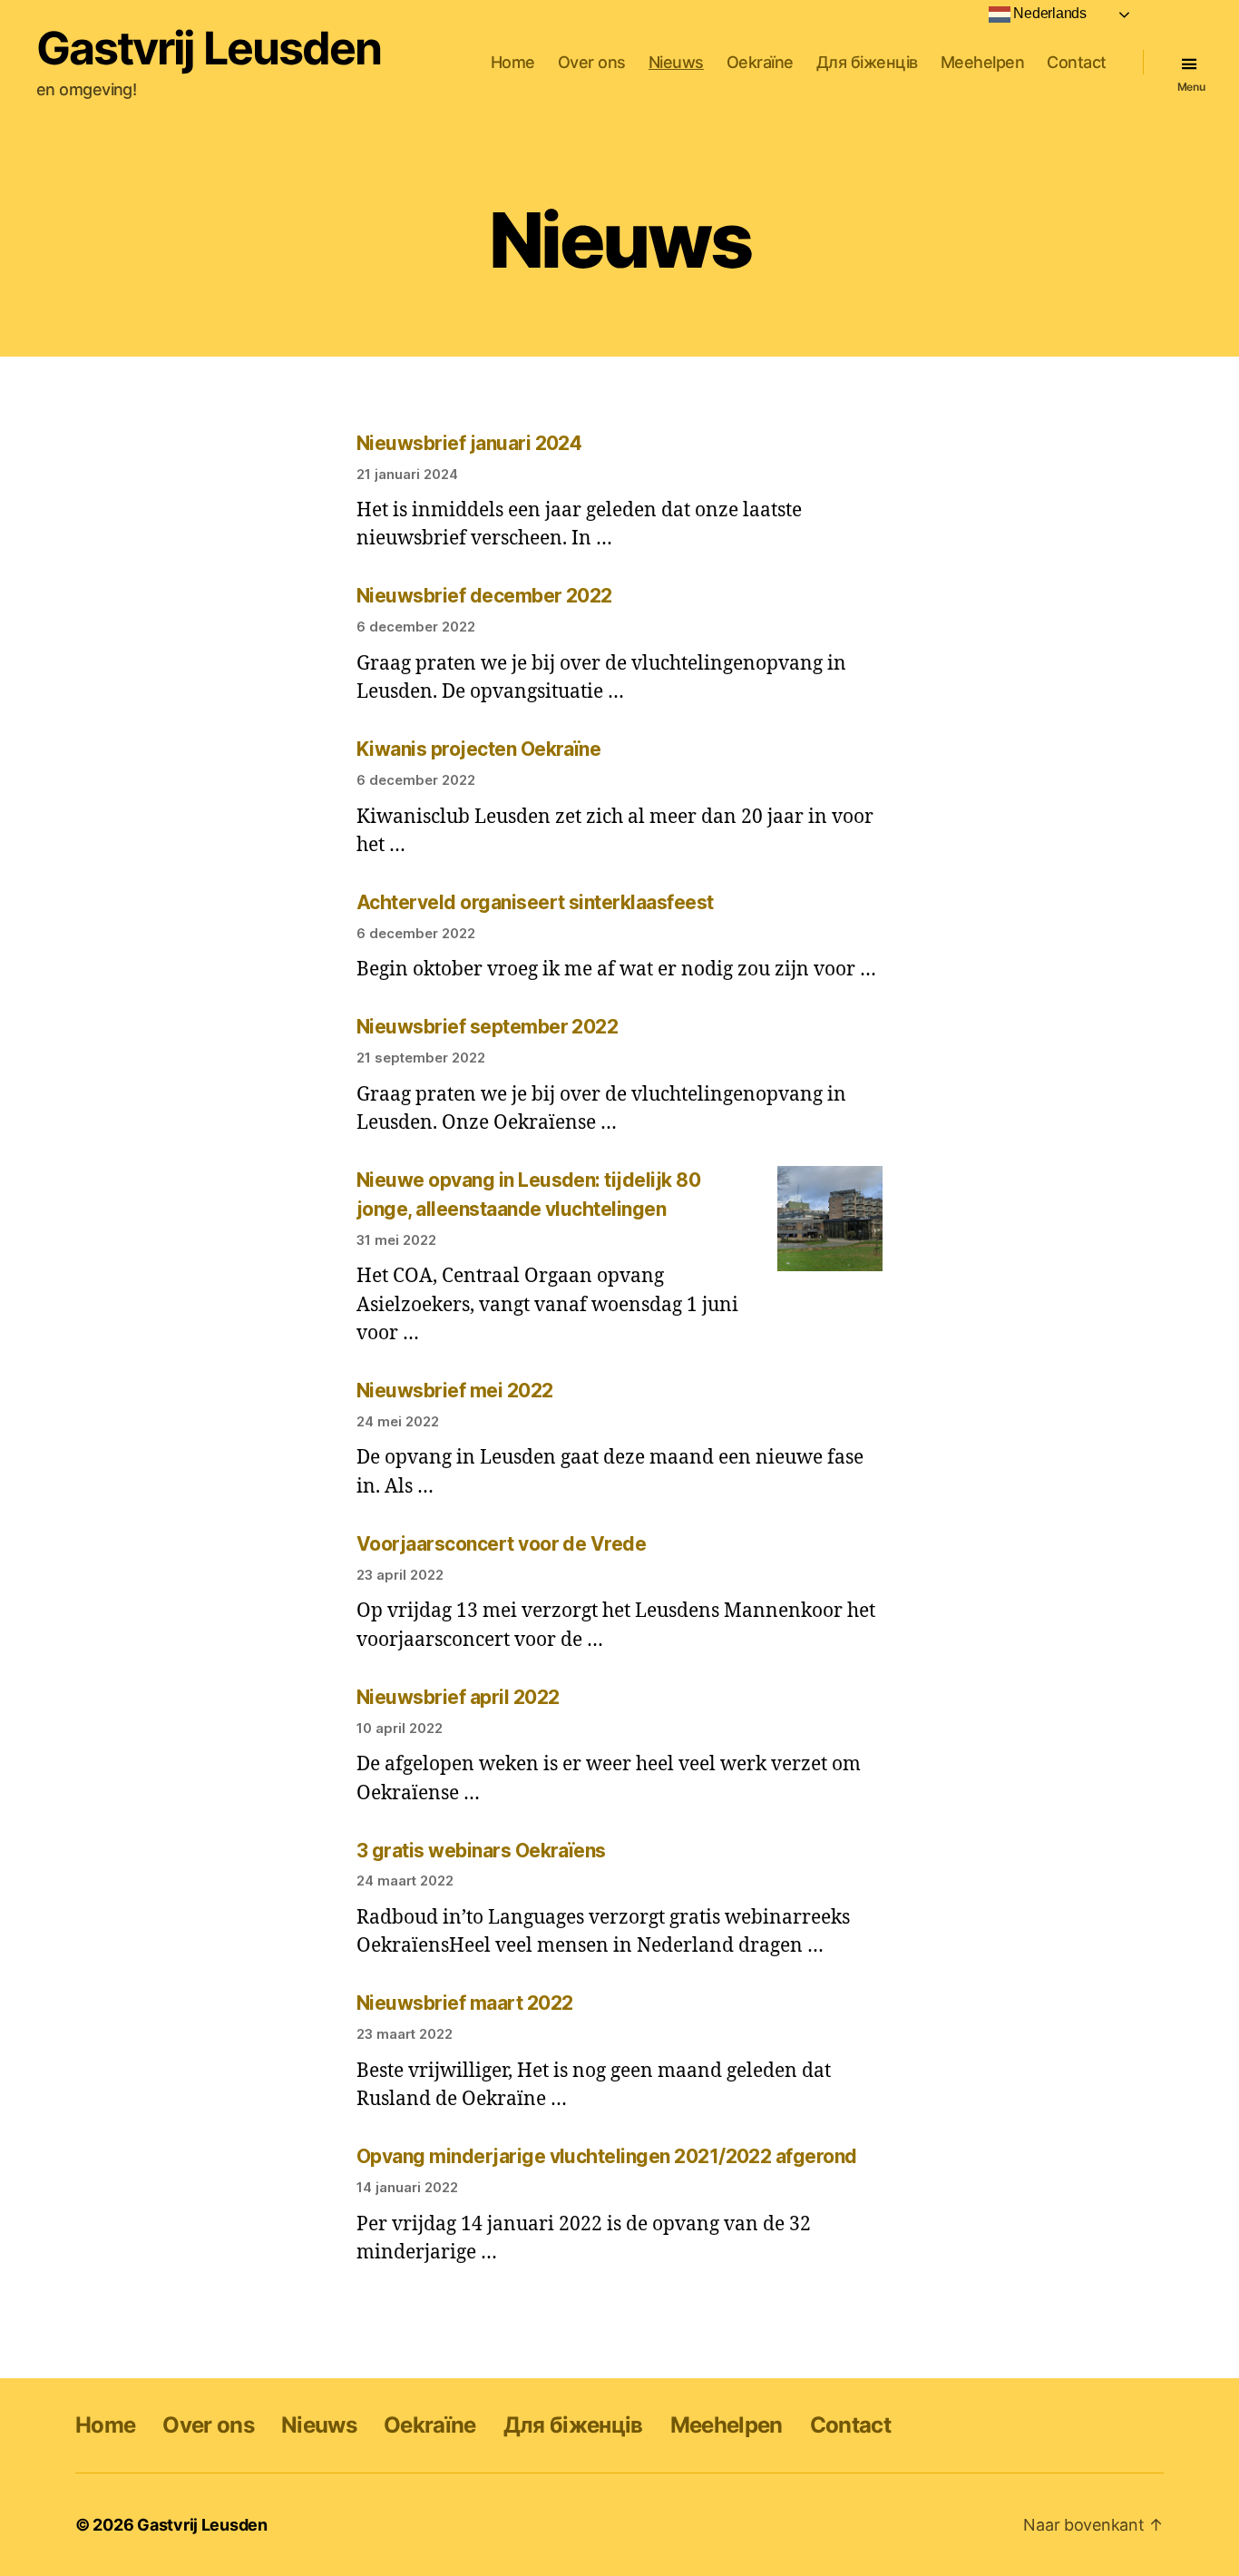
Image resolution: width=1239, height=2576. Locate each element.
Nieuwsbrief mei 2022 (455, 1391)
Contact (1077, 62)
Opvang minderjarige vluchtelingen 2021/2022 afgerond (607, 2156)
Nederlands (1049, 13)
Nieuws (676, 62)
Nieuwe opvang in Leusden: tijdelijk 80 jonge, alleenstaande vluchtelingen (528, 1195)
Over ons (592, 62)
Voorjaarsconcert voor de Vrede (501, 1544)
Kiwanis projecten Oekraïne (478, 749)
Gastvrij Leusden (209, 48)
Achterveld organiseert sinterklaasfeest (535, 902)
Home (513, 62)
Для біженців (867, 62)
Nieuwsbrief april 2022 (458, 1697)
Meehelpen (983, 62)
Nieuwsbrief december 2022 (484, 596)
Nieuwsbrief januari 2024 (469, 443)
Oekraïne (760, 62)
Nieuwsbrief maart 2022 (464, 2003)
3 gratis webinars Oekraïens (481, 1851)
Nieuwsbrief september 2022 (487, 1027)
